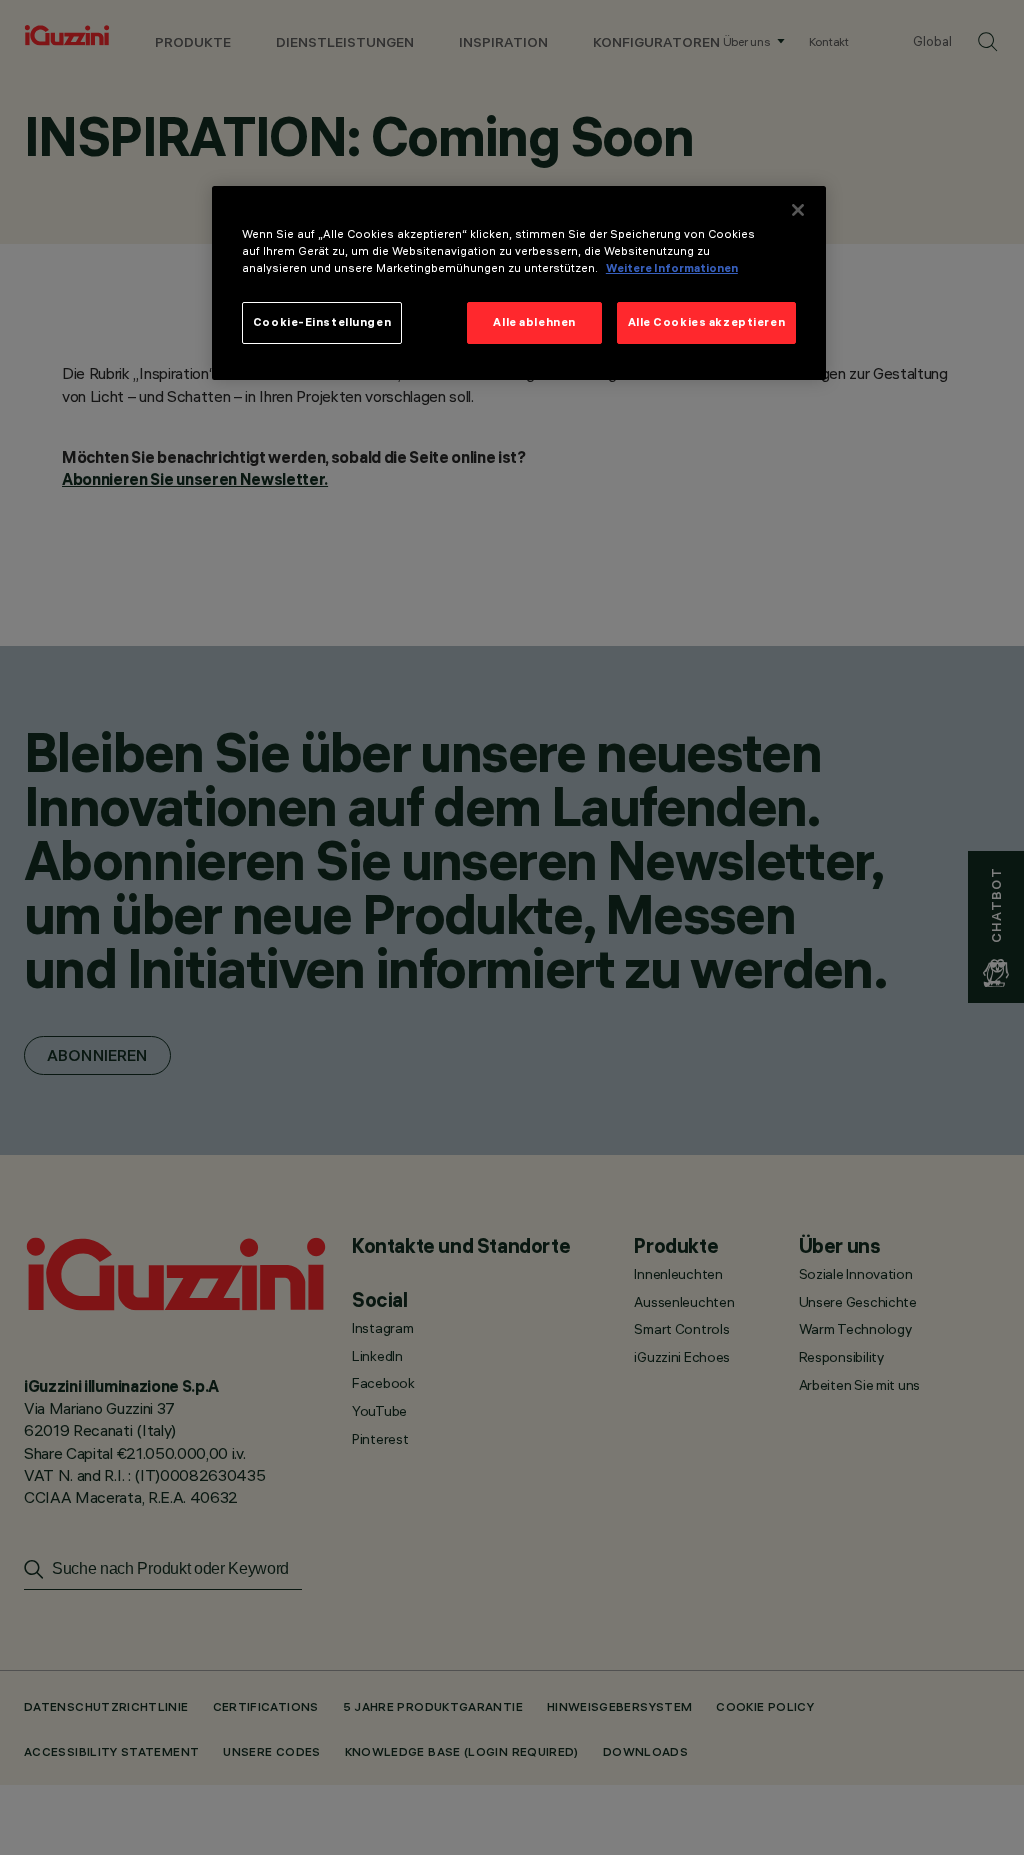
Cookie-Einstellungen (322, 322)
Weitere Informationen (672, 268)
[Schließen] (798, 210)
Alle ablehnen (534, 322)
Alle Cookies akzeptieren (707, 322)
